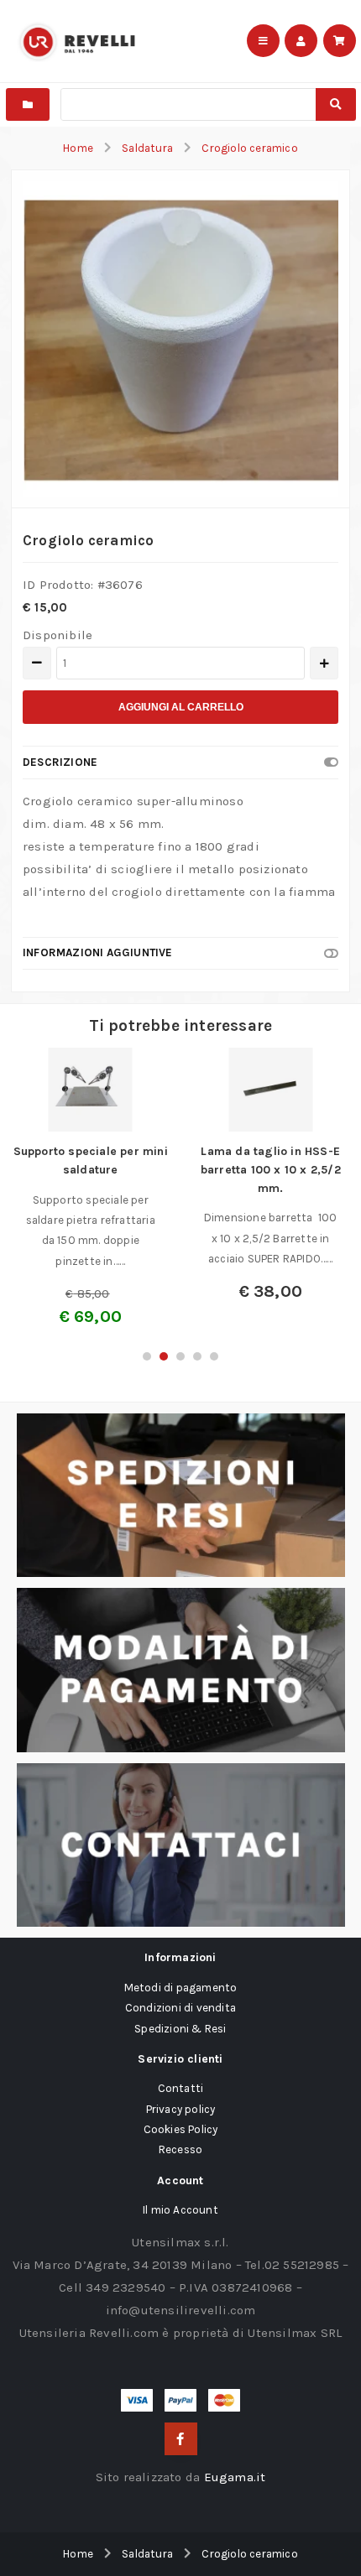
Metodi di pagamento (181, 1988)
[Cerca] (335, 104)
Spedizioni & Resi (180, 2029)
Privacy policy (181, 2109)
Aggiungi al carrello (181, 707)
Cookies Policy (181, 2129)
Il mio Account (180, 2210)
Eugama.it (235, 2477)
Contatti (181, 2088)
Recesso (180, 2149)
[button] (147, 1356)
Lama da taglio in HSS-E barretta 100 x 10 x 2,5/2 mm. (271, 1169)
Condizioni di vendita (180, 2008)
